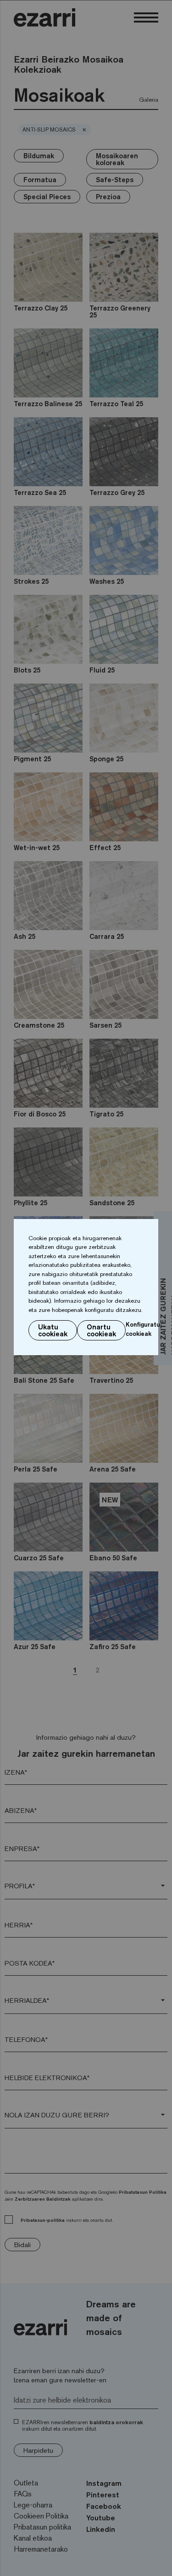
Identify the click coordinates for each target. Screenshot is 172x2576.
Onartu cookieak (101, 1330)
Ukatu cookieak (53, 1330)
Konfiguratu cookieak (143, 1329)
